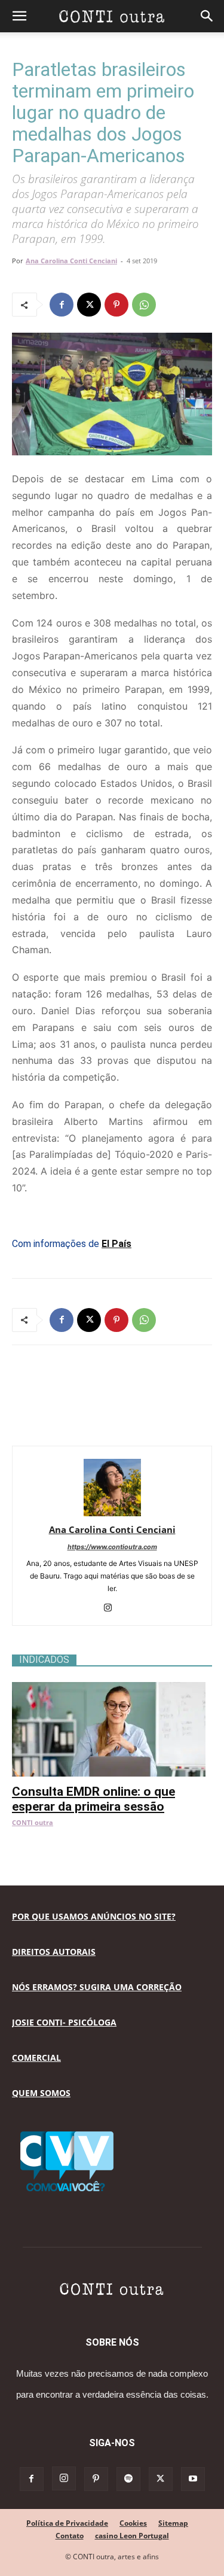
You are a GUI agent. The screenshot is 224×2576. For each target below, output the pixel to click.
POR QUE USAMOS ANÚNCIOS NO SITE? (94, 1916)
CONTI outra (33, 1822)
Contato (70, 2536)
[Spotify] (128, 2479)
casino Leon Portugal (132, 2536)
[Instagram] (112, 1608)
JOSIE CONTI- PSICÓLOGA (64, 2022)
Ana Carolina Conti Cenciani (71, 261)
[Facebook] (62, 305)
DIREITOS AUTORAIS (54, 1952)
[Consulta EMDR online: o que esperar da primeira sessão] (112, 1688)
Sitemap (173, 2523)
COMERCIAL (36, 2058)
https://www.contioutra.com (112, 1547)
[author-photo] (112, 1513)
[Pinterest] (116, 305)
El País (116, 1244)
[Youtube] (193, 2479)
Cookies (133, 2523)
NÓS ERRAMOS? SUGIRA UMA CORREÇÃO (97, 1987)
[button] (19, 16)
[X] (89, 305)
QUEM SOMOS (41, 2093)
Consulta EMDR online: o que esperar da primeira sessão (93, 1799)
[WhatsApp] (144, 305)
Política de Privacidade (67, 2523)
